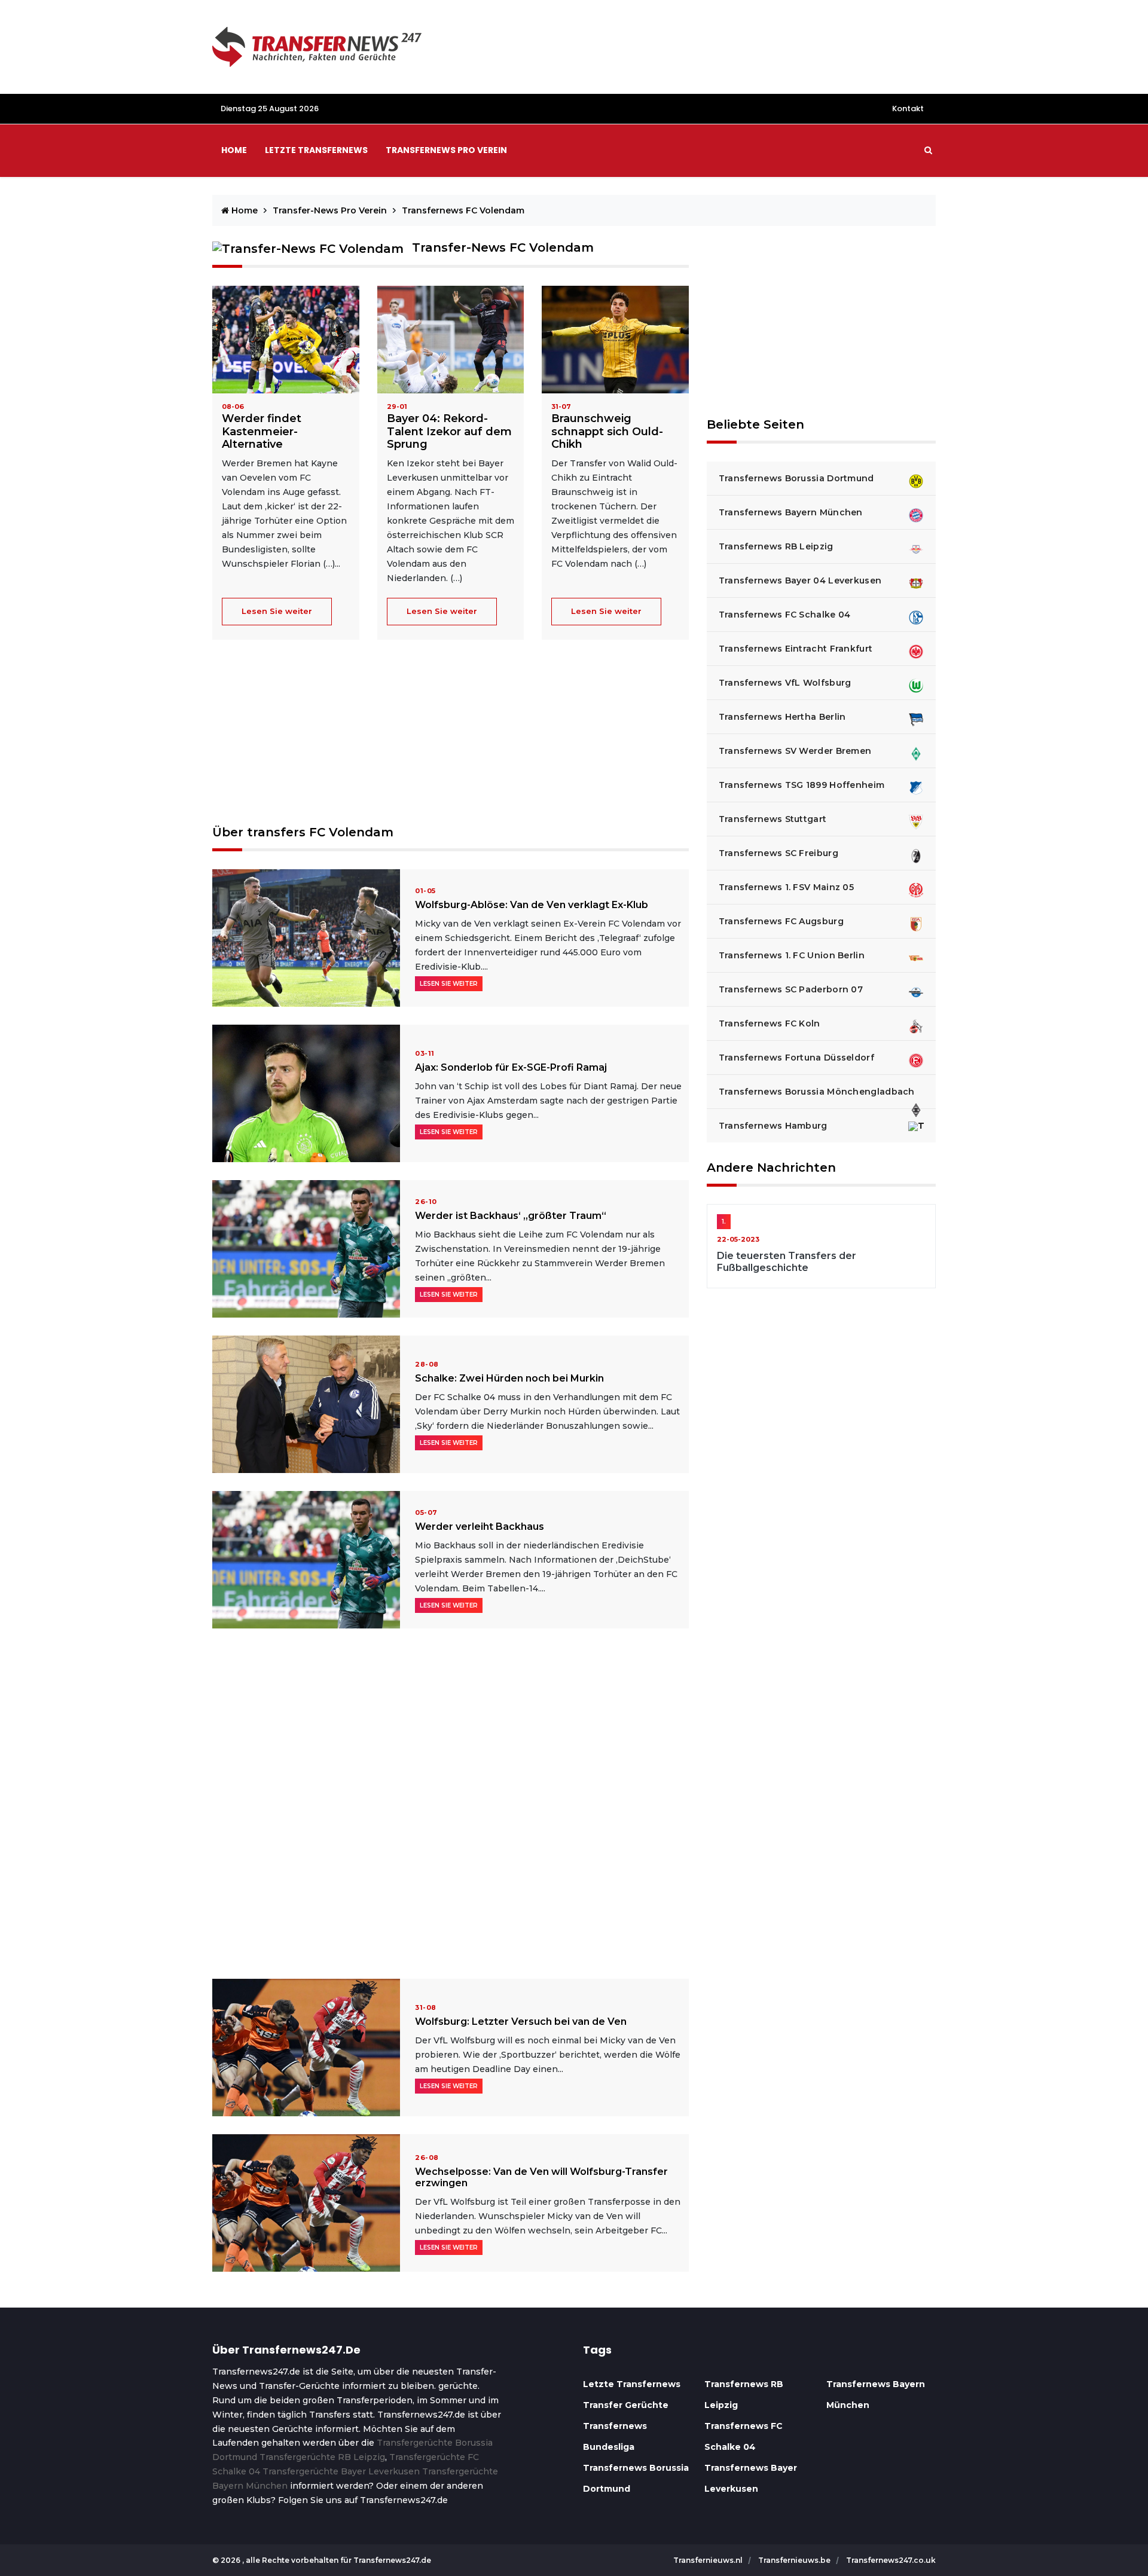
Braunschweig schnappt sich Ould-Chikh (607, 431)
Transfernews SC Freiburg (778, 853)
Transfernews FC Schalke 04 (785, 615)
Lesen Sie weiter (277, 611)
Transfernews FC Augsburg (781, 921)
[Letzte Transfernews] (451, 339)
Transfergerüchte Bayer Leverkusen (341, 2471)
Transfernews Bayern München (791, 512)
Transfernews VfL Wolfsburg (785, 683)
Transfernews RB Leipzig (776, 546)
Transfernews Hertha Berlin (782, 717)
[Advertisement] (451, 741)
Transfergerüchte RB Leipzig (322, 2457)
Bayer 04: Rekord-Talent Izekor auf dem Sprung (449, 431)
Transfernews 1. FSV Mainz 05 (786, 887)
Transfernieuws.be (795, 2560)
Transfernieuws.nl (709, 2560)
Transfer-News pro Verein (331, 210)
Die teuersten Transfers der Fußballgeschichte (787, 1261)
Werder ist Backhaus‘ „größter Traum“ (511, 1216)
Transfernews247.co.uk (891, 2560)
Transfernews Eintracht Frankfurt (796, 649)
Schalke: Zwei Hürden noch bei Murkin (509, 1378)
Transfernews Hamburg (773, 1126)
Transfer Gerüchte (626, 2405)
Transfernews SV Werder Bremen (795, 751)
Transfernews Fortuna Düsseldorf (796, 1058)
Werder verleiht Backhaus (480, 1527)
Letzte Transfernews (632, 2384)
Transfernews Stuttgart (773, 819)
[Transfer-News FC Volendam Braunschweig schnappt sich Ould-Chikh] (615, 339)
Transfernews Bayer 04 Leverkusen (800, 580)
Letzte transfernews (316, 150)
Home (234, 150)
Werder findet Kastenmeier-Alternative (262, 431)
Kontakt (908, 109)
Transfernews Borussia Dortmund (796, 478)
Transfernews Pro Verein (446, 150)
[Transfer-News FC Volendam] (286, 339)
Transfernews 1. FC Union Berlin (792, 955)
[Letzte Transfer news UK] (317, 46)
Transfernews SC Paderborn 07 (791, 989)
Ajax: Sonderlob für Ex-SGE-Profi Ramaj (511, 1067)
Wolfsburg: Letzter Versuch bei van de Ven (521, 2022)
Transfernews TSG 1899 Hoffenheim (802, 785)
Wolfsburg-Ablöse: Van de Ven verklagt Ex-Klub (532, 905)
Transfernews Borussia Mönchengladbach (817, 1092)
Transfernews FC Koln (770, 1023)
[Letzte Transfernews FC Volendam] (306, 937)
